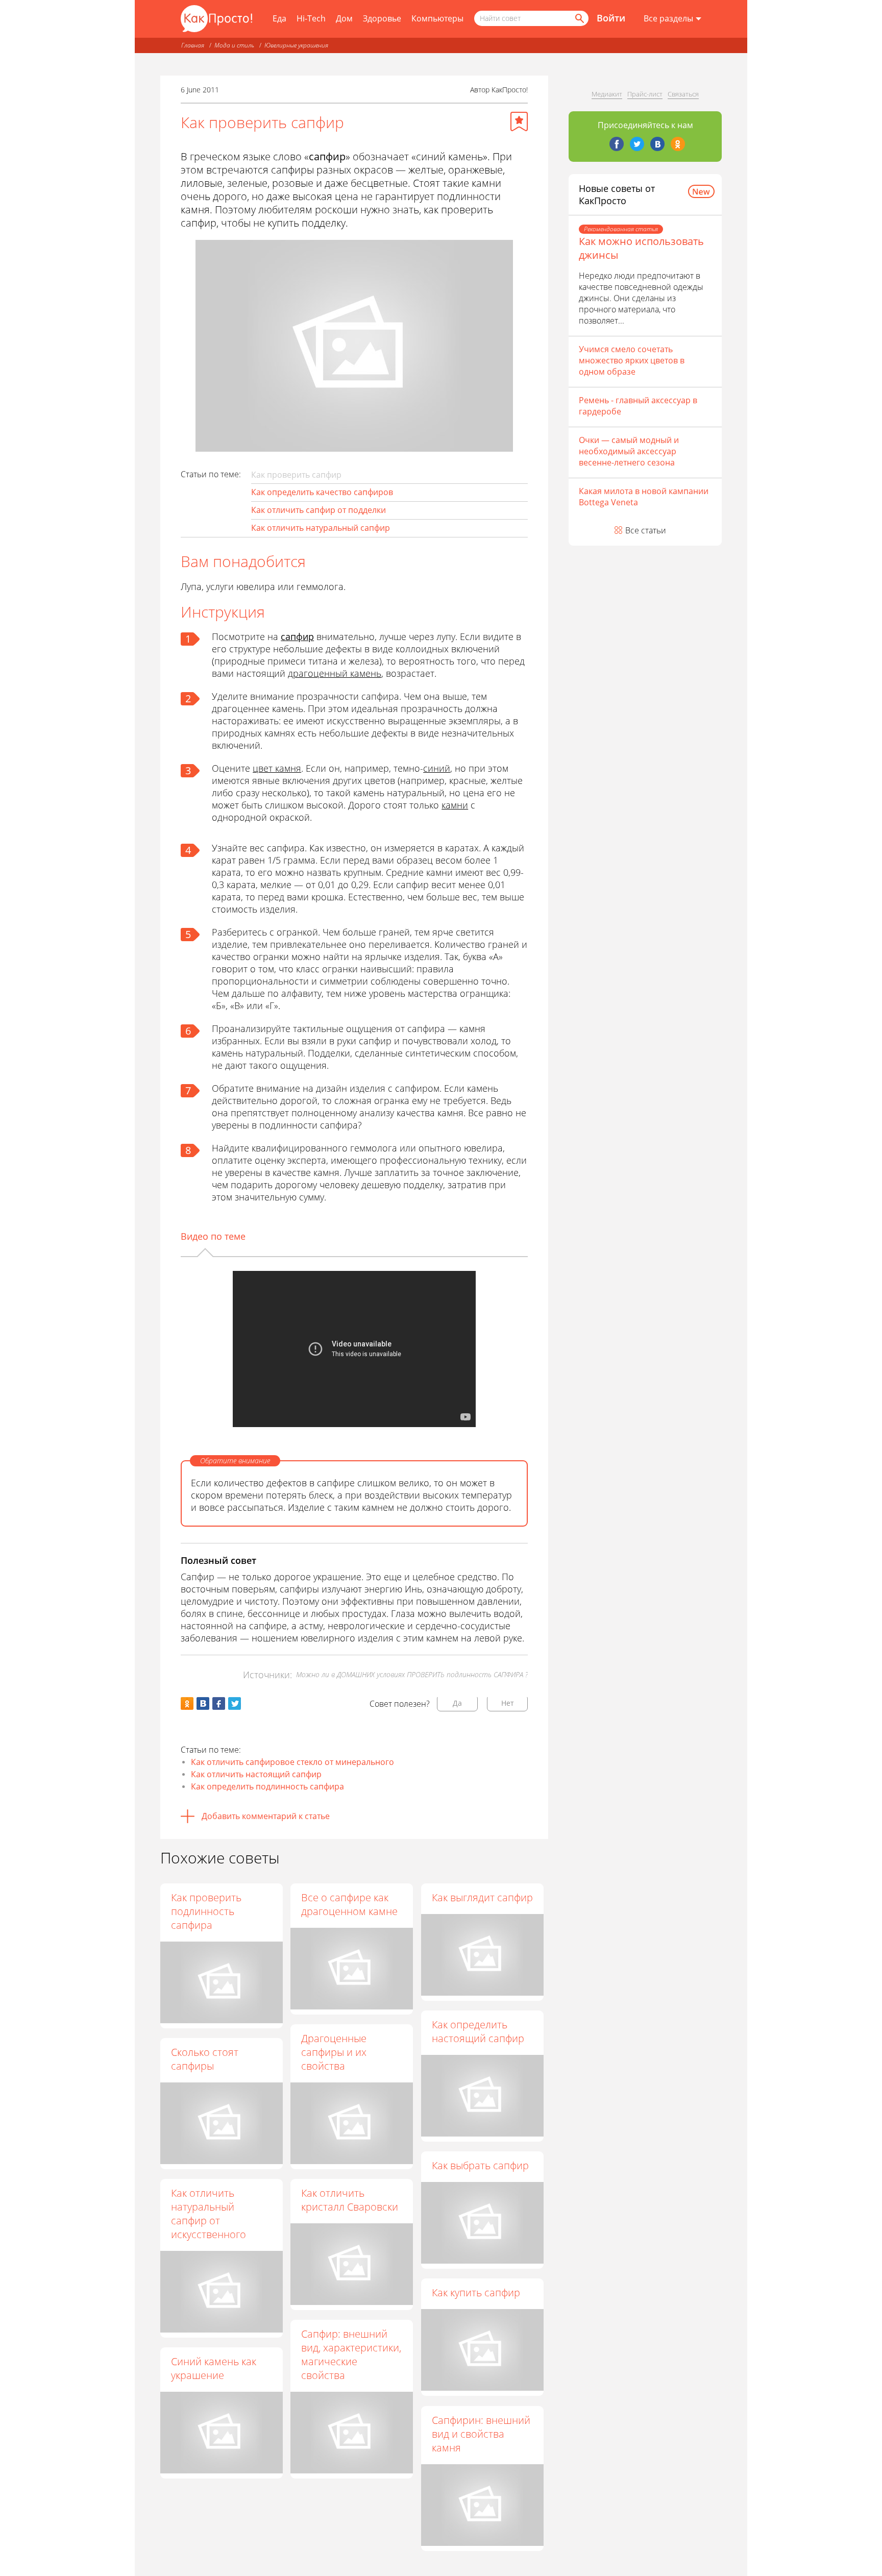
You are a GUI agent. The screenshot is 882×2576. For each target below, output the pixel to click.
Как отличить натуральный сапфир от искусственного (209, 2214)
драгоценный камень (335, 673)
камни (455, 805)
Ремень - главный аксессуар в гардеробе (638, 406)
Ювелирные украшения (296, 45)
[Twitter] (637, 144)
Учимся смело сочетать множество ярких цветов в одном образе (632, 360)
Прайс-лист (645, 94)
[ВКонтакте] (657, 144)
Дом (344, 18)
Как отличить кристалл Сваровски (350, 2200)
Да (457, 1703)
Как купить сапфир (476, 2292)
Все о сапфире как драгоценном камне (349, 1904)
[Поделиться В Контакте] (203, 1703)
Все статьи (646, 530)
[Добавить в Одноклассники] (187, 1703)
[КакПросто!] (216, 19)
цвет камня (277, 768)
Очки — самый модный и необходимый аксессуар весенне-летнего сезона (629, 451)
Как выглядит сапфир (482, 1897)
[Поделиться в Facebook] (219, 1703)
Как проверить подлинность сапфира (206, 1911)
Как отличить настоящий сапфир (256, 1774)
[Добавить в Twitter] (235, 1703)
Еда (279, 18)
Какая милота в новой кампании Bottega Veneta (644, 497)
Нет (508, 1703)
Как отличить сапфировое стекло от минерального (292, 1762)
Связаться (683, 94)
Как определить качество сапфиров (322, 492)
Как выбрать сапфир (480, 2165)
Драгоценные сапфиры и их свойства (334, 2052)
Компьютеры (437, 18)
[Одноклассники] (678, 144)
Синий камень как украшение (214, 2368)
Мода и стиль (234, 45)
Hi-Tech (311, 18)
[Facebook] (617, 144)
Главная (193, 45)
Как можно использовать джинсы (641, 248)
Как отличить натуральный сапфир (321, 528)
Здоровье (382, 18)
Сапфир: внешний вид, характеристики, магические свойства (351, 2354)
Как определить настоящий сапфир (478, 2031)
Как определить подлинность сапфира (267, 1786)
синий (437, 768)
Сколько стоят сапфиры (205, 2059)
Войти (611, 18)
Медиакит (607, 94)
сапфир (297, 636)
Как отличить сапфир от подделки (318, 510)
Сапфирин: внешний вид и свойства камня (481, 2434)
